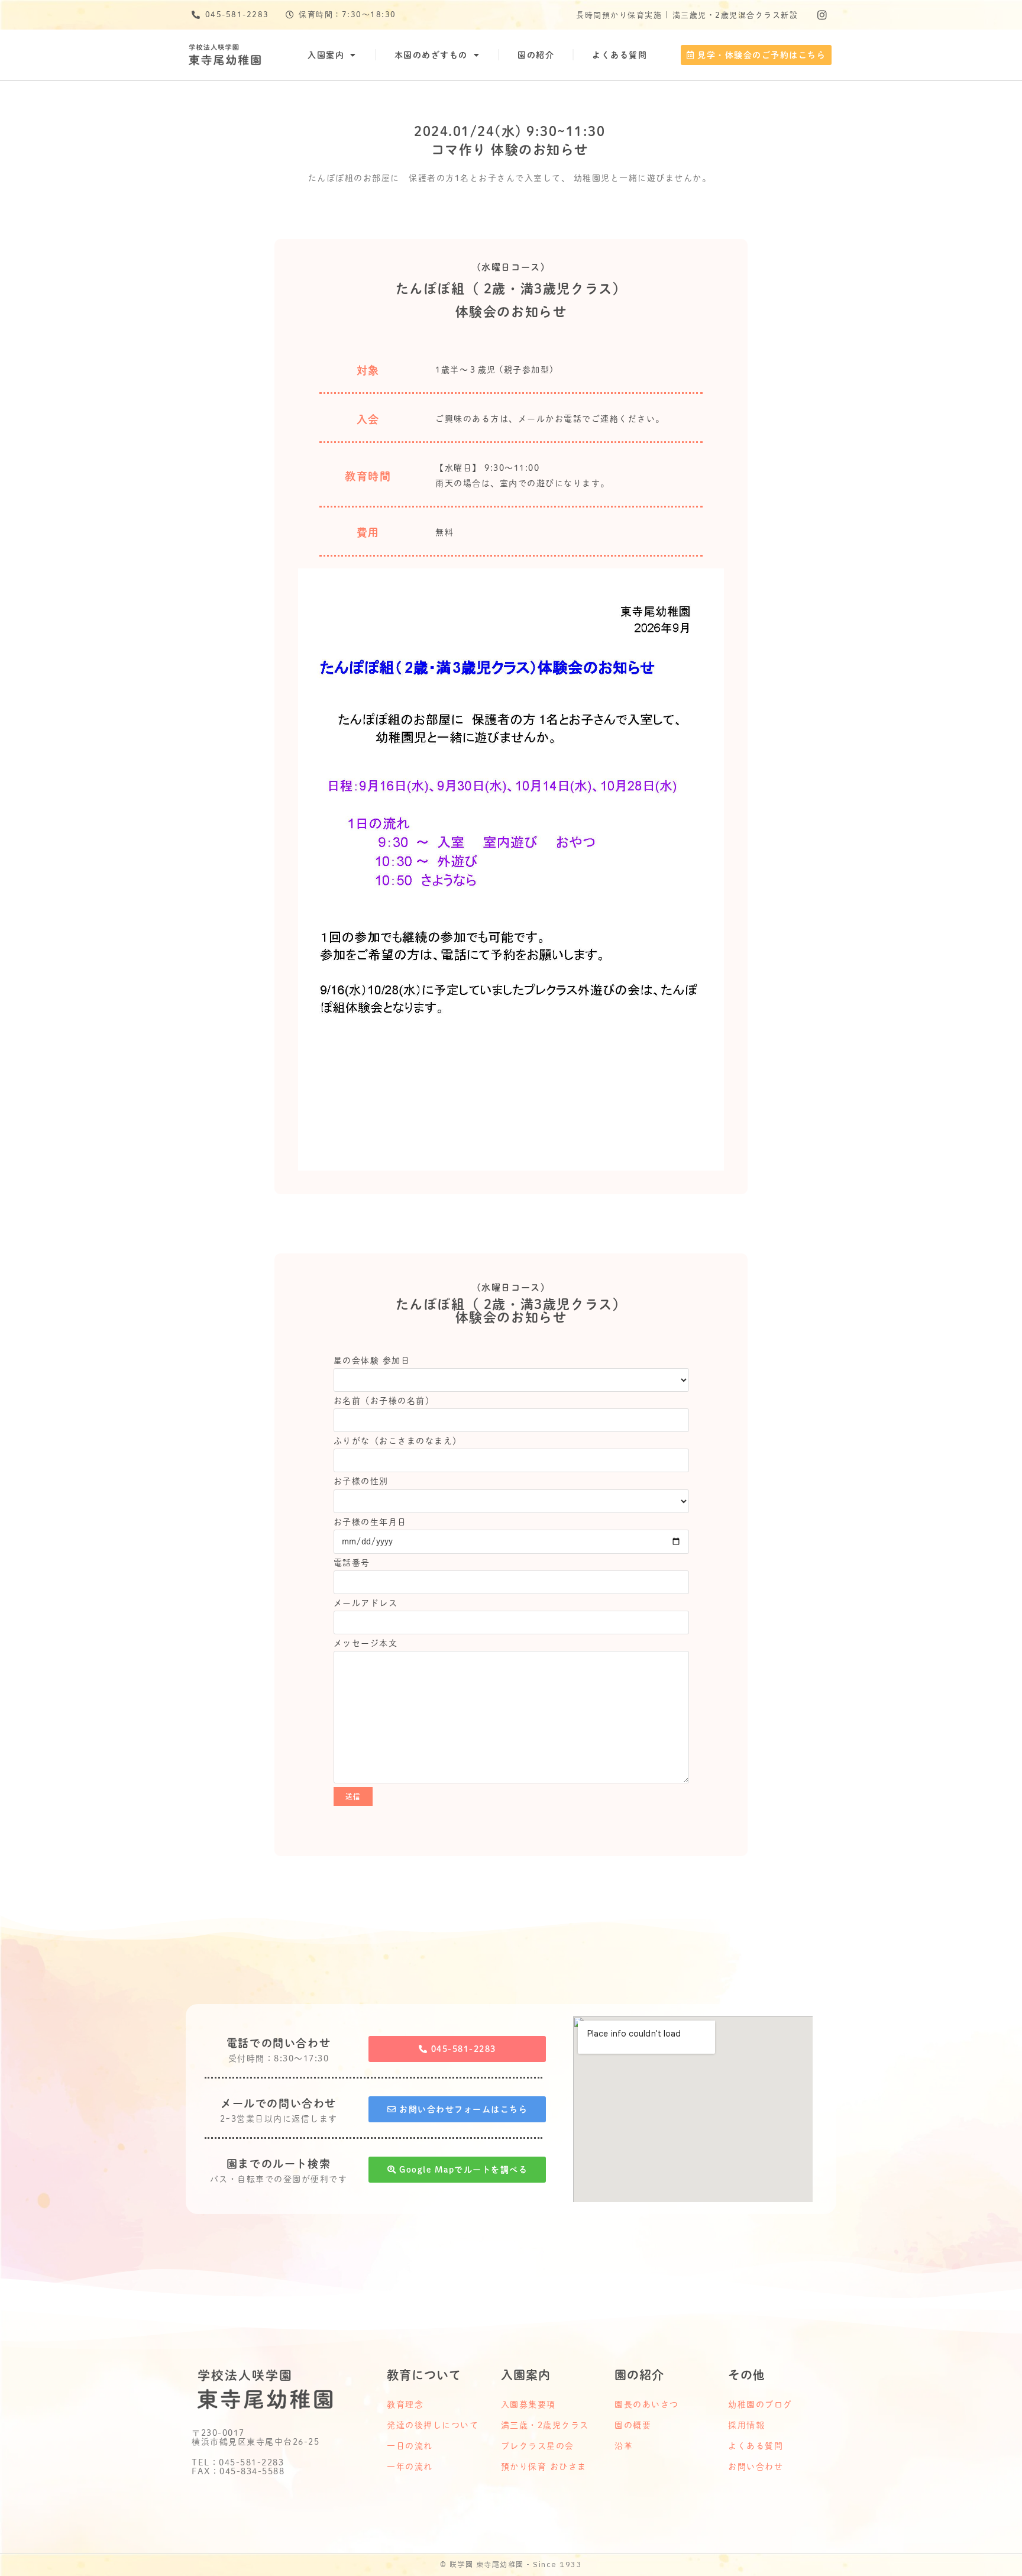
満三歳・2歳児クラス (545, 2425)
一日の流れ (410, 2446)
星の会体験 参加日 (372, 1360)
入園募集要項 (528, 2404)
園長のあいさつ (647, 2404)
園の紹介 (536, 55)
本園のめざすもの (431, 55)
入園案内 (326, 55)
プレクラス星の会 (538, 2446)
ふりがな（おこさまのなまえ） (398, 1441)
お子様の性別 (361, 1481)
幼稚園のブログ (760, 2404)
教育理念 (405, 2404)
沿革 (624, 2446)
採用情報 (746, 2425)
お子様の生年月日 (370, 1522)
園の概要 (633, 2425)
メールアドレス (366, 1603)
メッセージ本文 (366, 1643)
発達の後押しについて (433, 2425)
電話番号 (352, 1563)
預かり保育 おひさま (544, 2467)
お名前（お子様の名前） (384, 1401)
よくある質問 (620, 55)
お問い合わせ (756, 2467)
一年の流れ (410, 2467)
